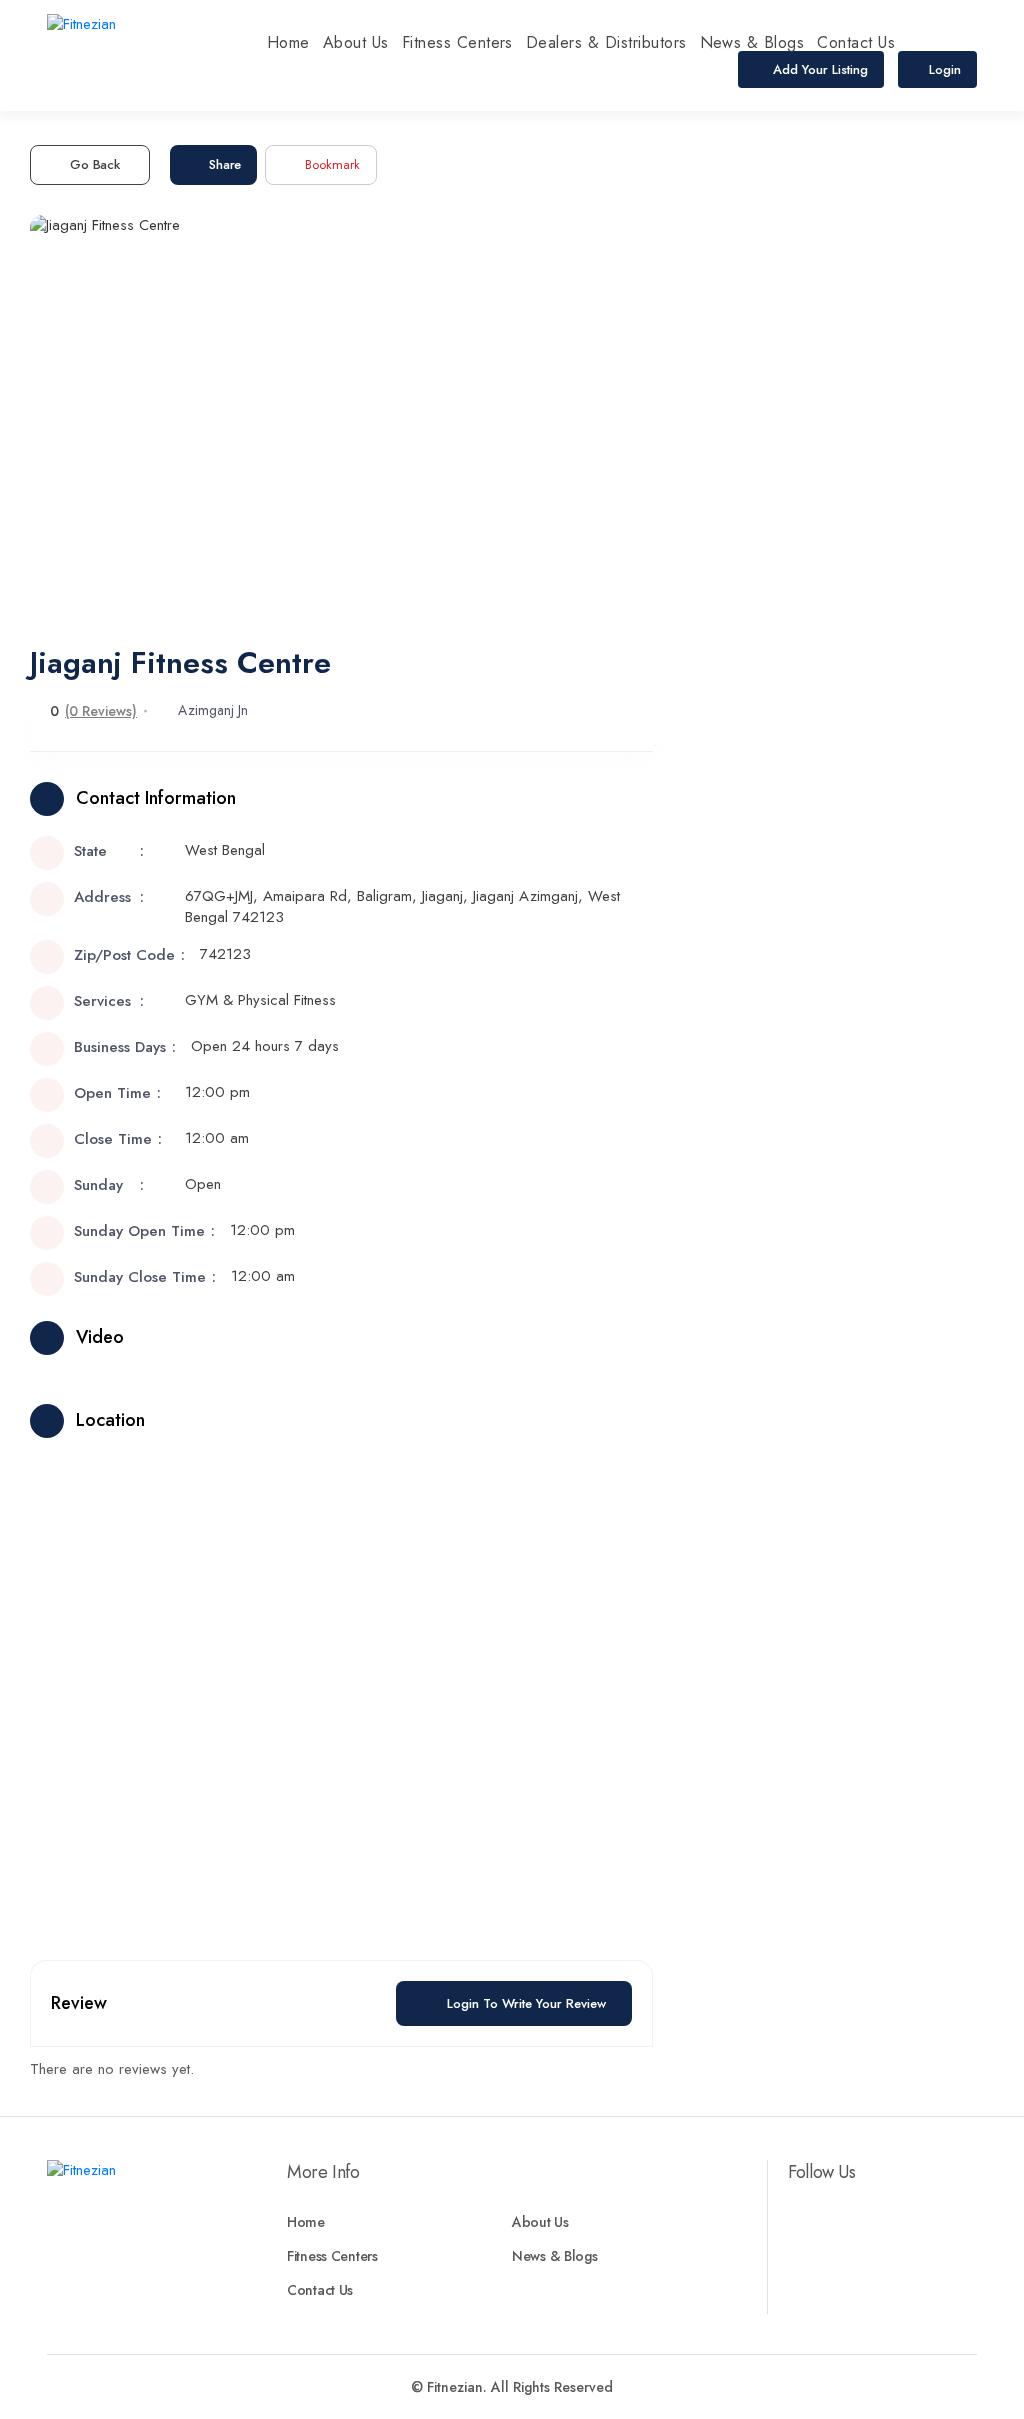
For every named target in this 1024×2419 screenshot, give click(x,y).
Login (945, 69)
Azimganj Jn (213, 710)
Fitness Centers (457, 42)
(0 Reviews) (101, 711)
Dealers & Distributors (606, 42)
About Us (356, 42)
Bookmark (332, 164)
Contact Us (856, 42)
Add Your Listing (818, 69)
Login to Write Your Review (526, 2003)
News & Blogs (752, 42)
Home (288, 42)
